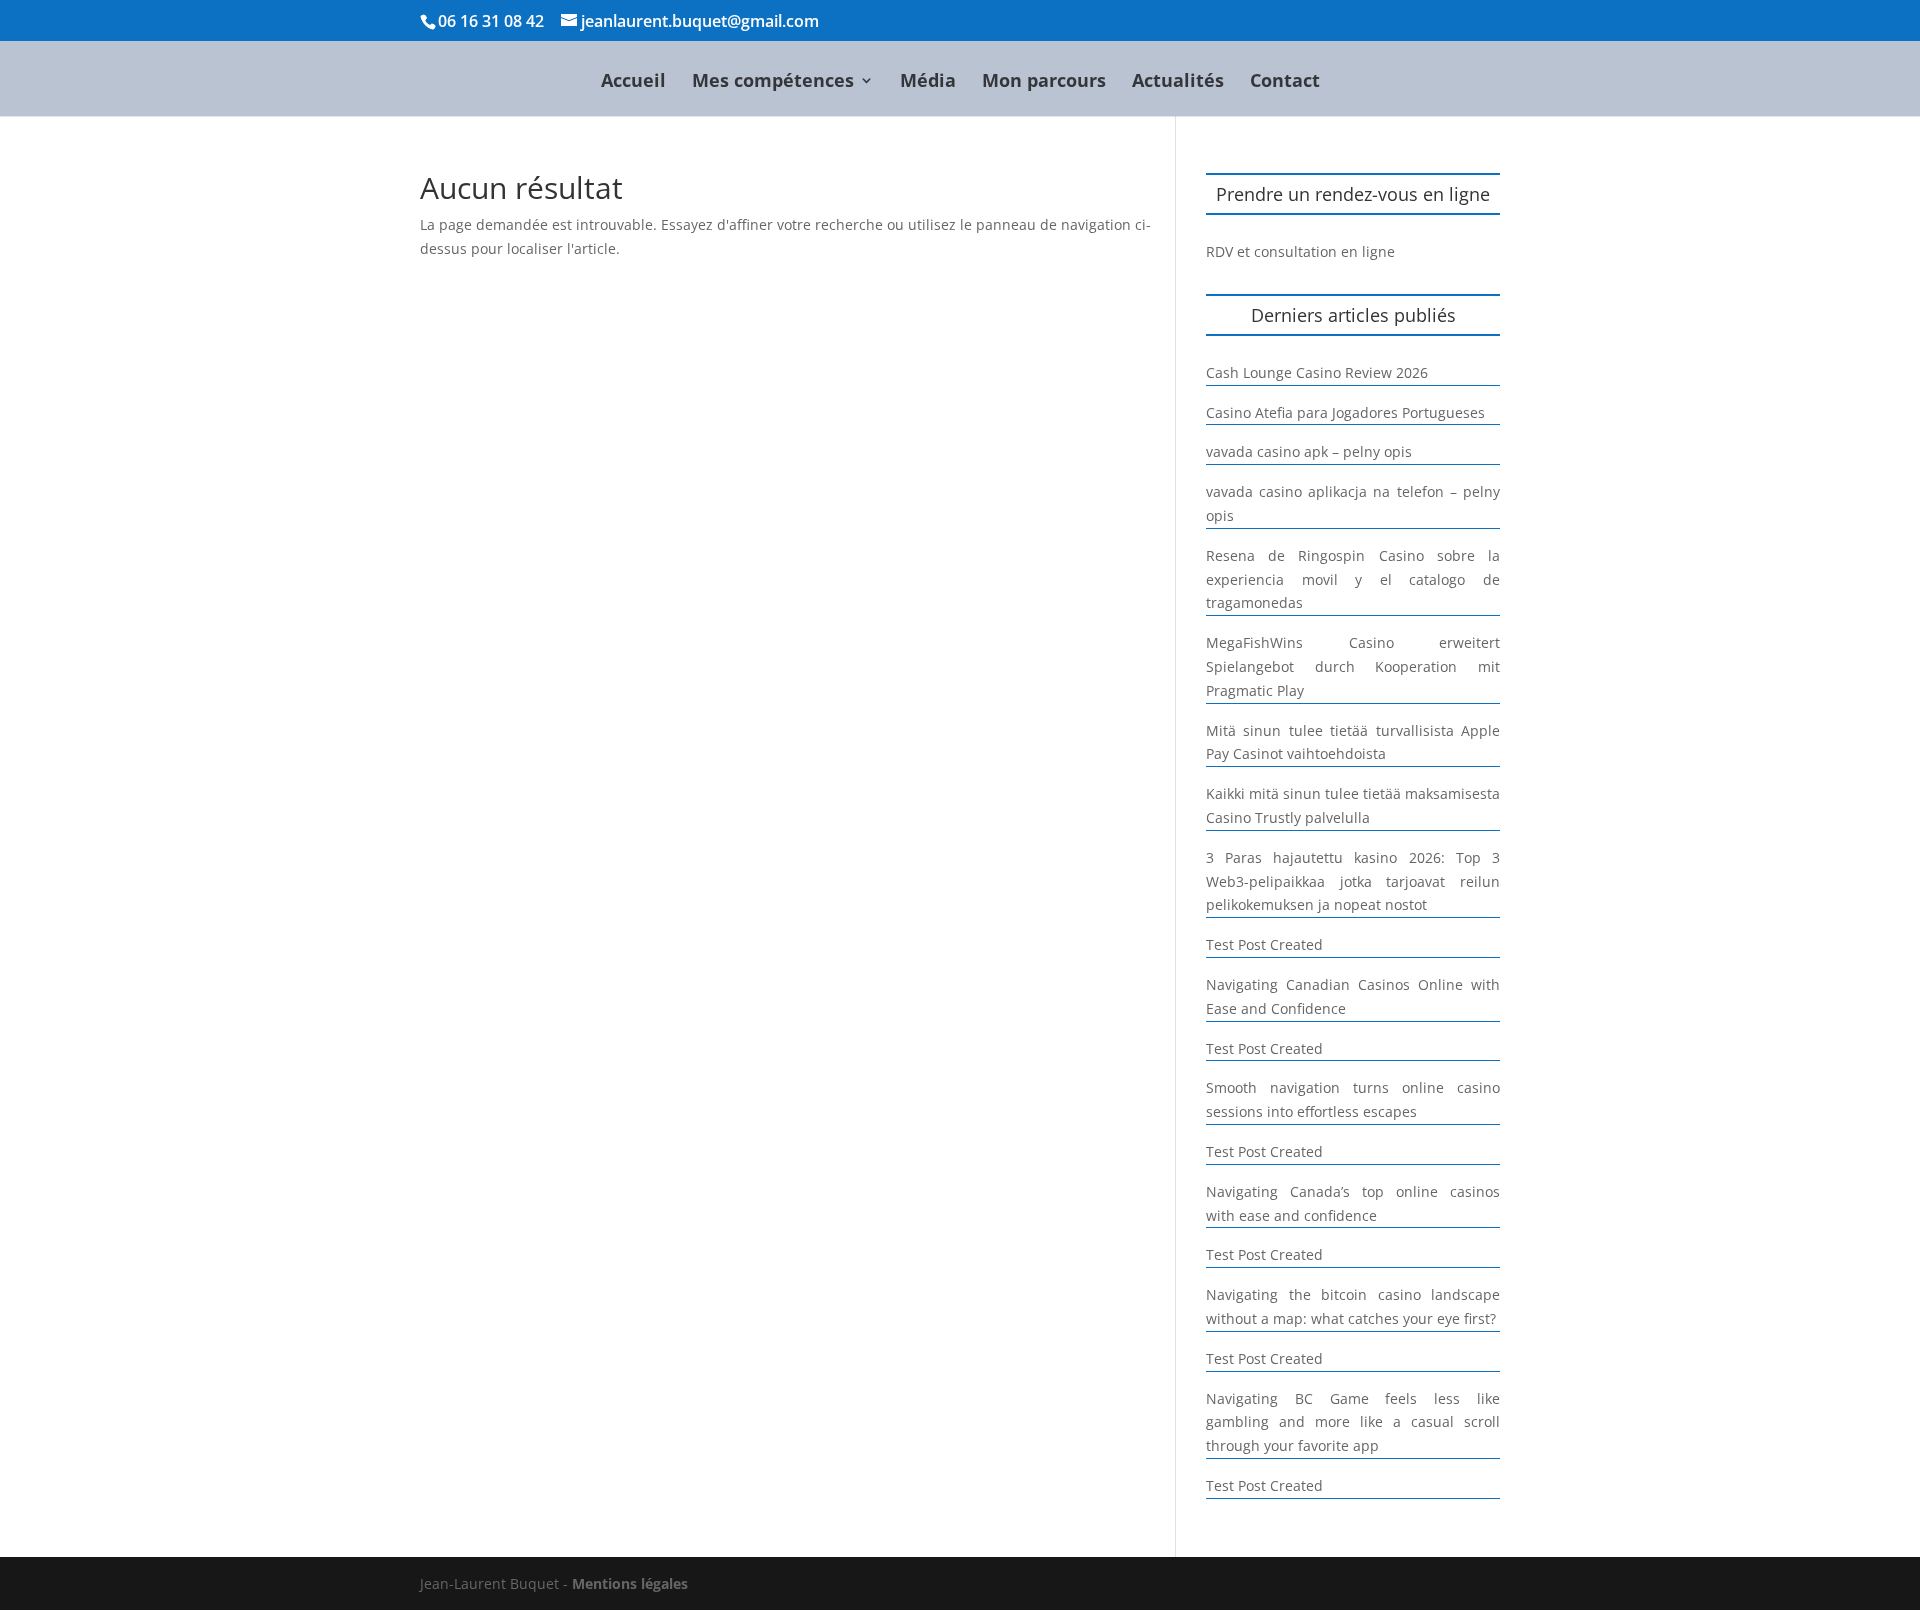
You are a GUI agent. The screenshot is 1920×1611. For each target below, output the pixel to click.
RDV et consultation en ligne (1300, 251)
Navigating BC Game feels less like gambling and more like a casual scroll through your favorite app (1353, 1422)
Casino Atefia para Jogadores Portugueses (1345, 412)
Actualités (1178, 82)
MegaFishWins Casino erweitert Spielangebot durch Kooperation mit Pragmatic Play (1353, 666)
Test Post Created (1264, 944)
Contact (1285, 82)
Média (928, 82)
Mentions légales (630, 1583)
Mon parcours (1044, 82)
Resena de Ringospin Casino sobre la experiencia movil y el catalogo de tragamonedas (1353, 579)
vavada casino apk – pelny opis (1309, 451)
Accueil (633, 82)
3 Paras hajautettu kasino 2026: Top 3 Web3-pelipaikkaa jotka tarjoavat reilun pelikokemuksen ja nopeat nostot (1353, 881)
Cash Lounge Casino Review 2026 (1317, 372)
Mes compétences (773, 82)
